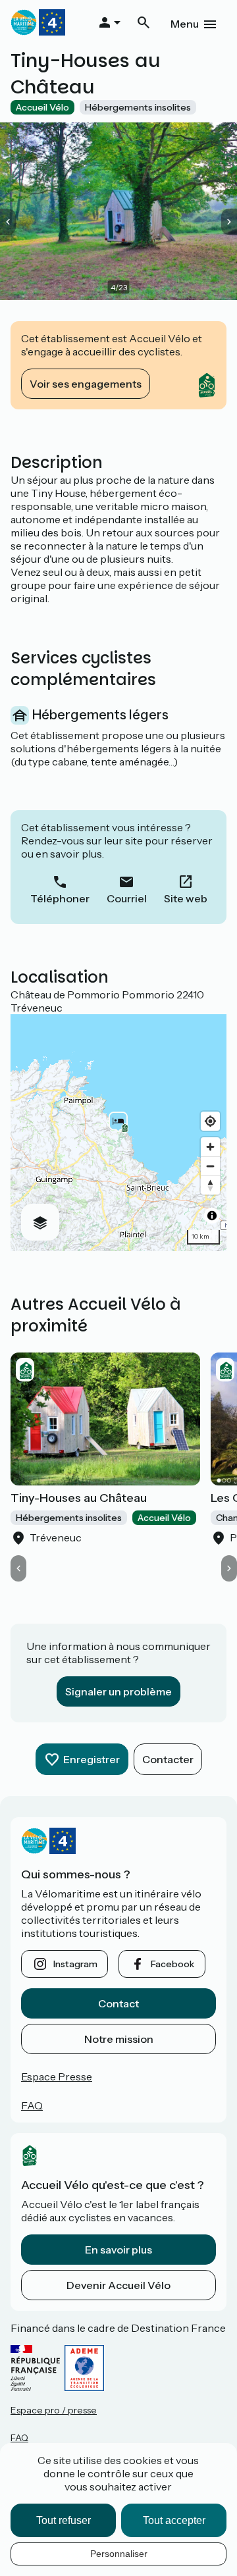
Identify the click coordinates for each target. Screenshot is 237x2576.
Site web (186, 898)
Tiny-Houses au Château (79, 1498)
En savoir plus (118, 2250)
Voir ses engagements (86, 384)
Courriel (127, 898)
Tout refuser (64, 2520)
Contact (118, 2003)
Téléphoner (60, 898)
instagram (75, 1964)
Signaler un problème (118, 1691)
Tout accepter (174, 2520)
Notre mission (119, 2039)
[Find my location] (210, 1121)
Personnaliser (119, 2554)
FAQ (32, 2105)
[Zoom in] (210, 1147)
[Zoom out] (210, 1166)
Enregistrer (92, 1759)
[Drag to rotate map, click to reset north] (210, 1185)
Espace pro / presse (54, 2410)
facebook (172, 1964)
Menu (185, 24)
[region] (118, 1133)
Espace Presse (57, 2076)
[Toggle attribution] (212, 1216)
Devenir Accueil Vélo (118, 2285)
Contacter (168, 1759)
